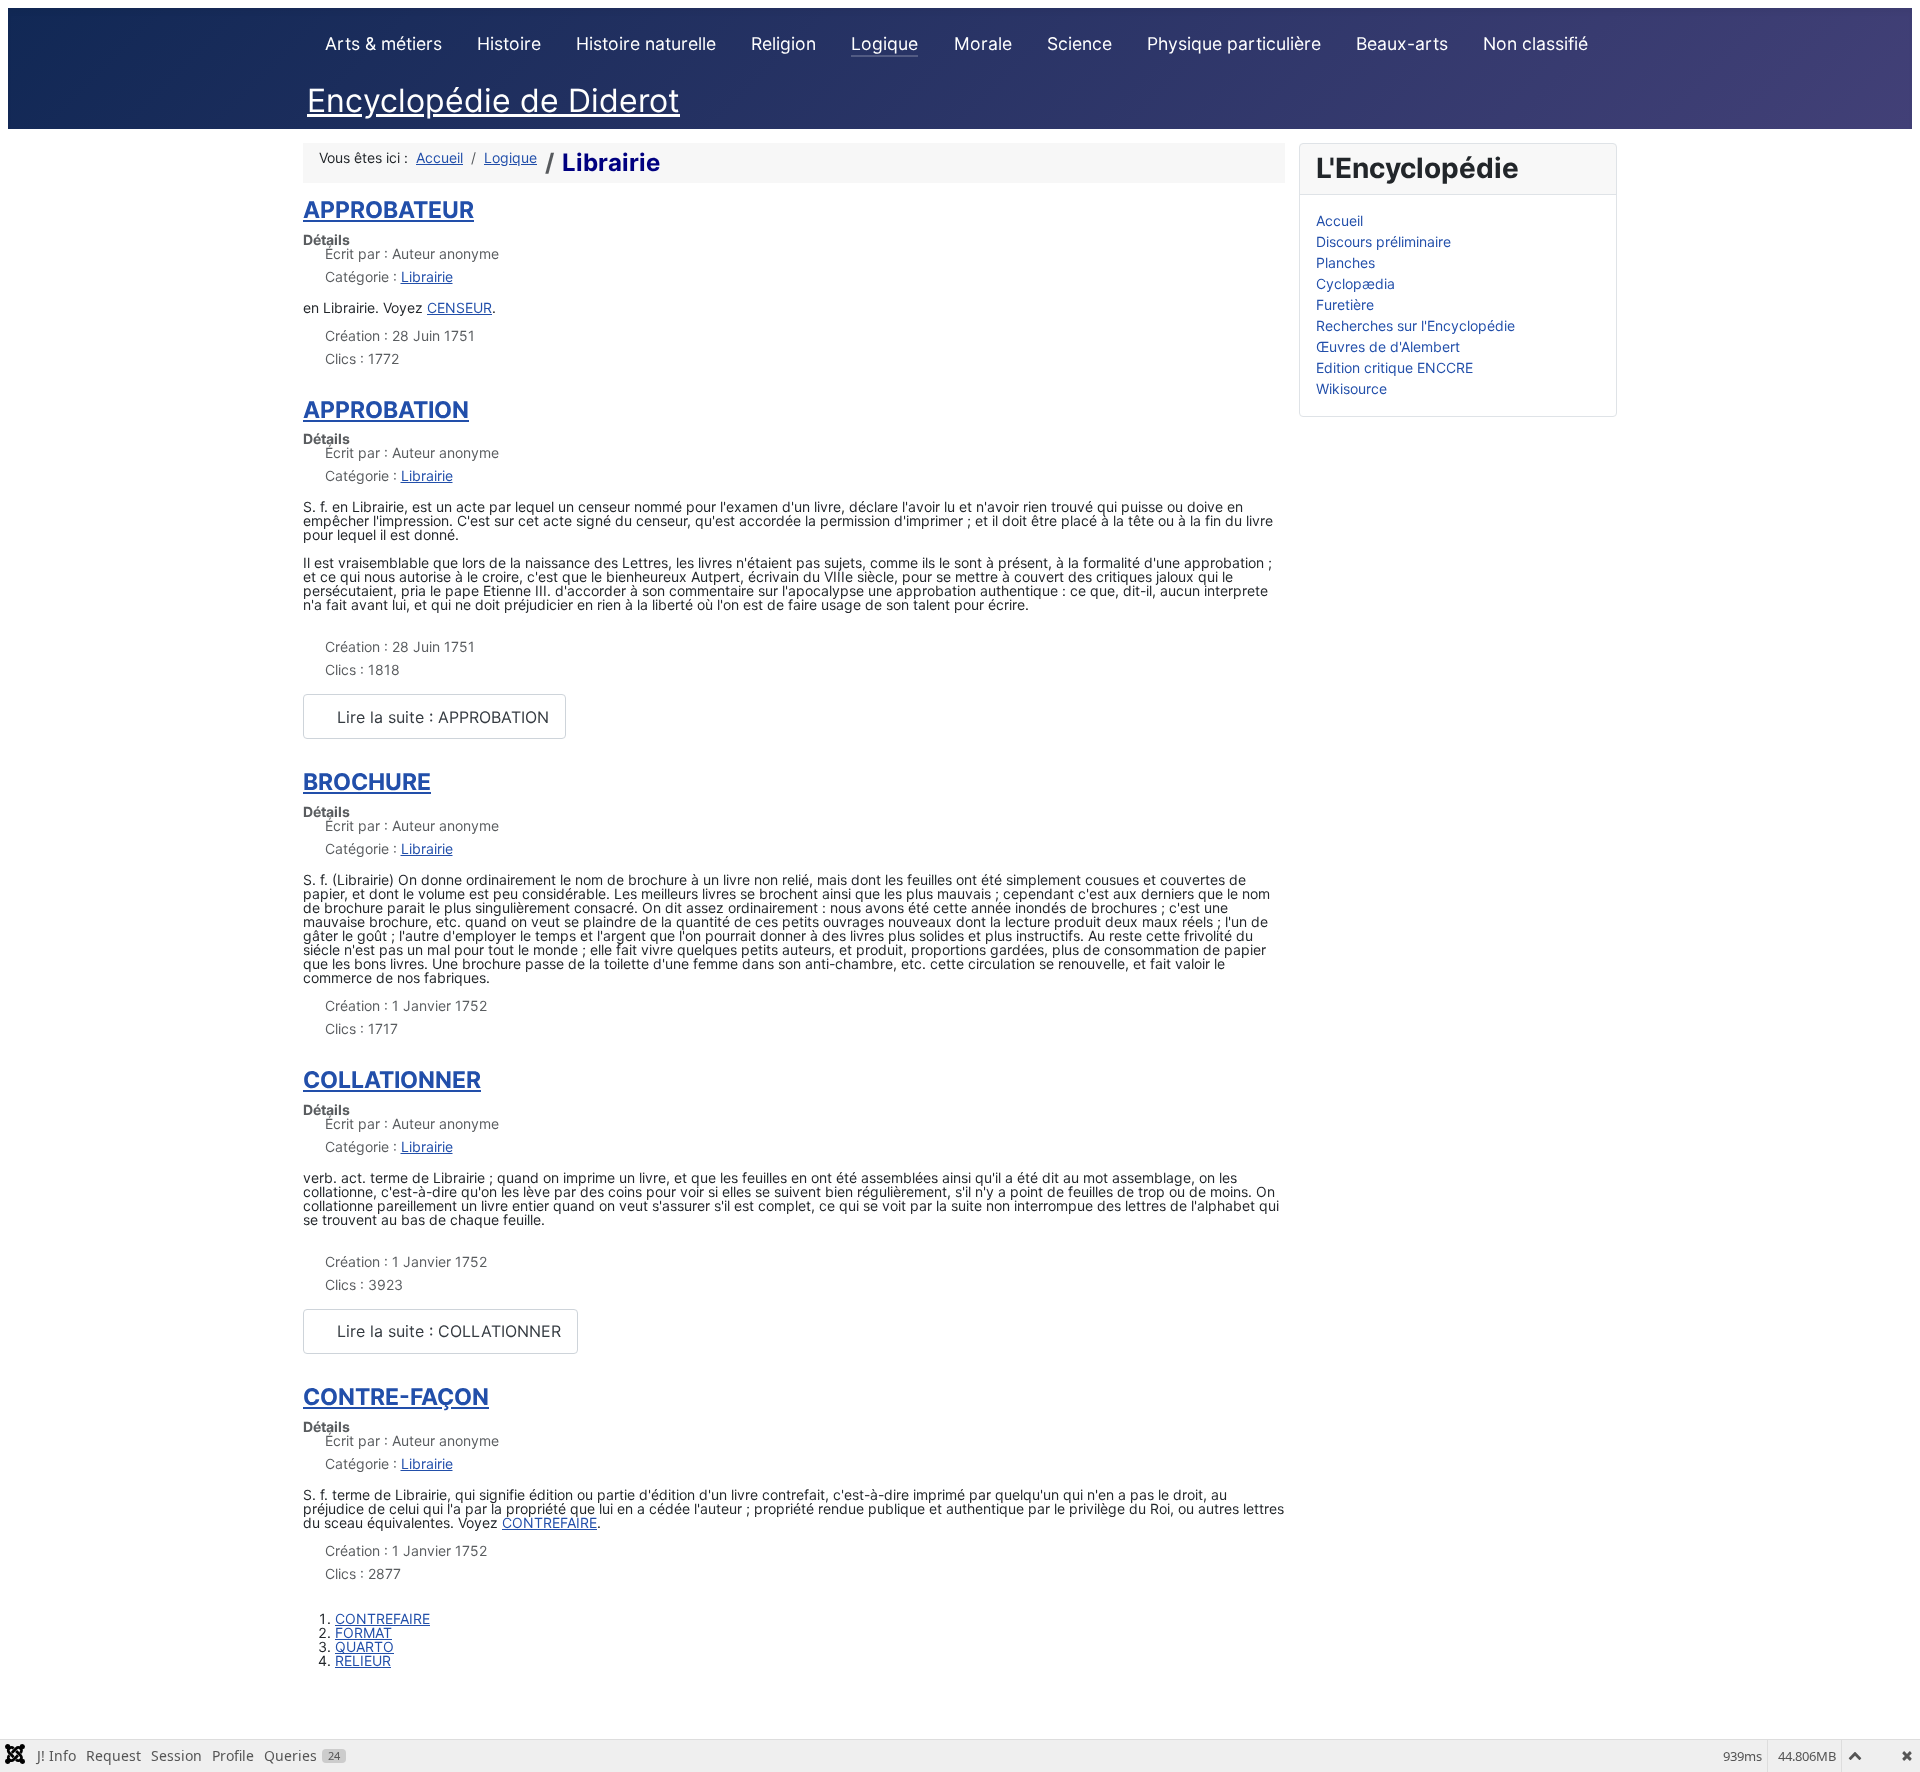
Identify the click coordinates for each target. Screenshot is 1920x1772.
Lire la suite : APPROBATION (440, 717)
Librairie (427, 276)
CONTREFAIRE (549, 1522)
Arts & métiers (383, 43)
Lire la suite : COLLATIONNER (446, 1331)
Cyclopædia (1355, 283)
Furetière (1345, 304)
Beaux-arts (1402, 43)
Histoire (509, 43)
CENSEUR (459, 307)
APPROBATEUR (388, 210)
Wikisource (1351, 388)
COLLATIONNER (392, 1080)
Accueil (1339, 220)
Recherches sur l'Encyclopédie (1415, 325)
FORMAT (363, 1632)
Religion (783, 43)
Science (1079, 43)
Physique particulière (1234, 43)
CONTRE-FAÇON (396, 1397)
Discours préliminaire (1383, 241)
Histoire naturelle (646, 43)
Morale (983, 43)
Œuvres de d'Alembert (1388, 346)
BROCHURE (367, 782)
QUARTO (364, 1646)
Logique (884, 43)
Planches (1345, 262)
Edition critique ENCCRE (1394, 367)
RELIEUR (363, 1660)
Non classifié (1535, 43)
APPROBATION (386, 410)
